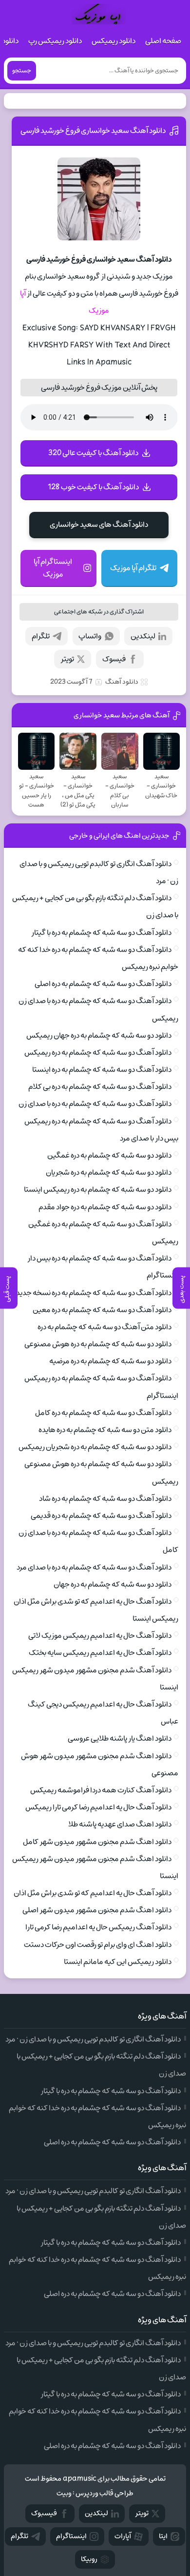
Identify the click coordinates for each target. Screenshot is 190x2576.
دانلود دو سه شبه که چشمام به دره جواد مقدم (105, 1207)
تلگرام (41, 636)
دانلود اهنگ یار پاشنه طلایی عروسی (120, 1738)
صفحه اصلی (163, 41)
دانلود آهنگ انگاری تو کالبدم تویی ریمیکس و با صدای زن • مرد (93, 2039)
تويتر (142, 2513)
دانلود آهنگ (122, 682)
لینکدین (143, 636)
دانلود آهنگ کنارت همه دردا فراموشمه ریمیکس (101, 1790)
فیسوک (114, 659)
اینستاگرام (71, 2536)
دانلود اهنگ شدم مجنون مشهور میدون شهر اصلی (97, 1910)
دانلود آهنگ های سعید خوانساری (99, 525)
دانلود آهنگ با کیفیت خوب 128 (93, 487)
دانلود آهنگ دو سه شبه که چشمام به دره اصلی (103, 984)
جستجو (22, 71)
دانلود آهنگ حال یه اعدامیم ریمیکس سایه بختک (100, 1653)
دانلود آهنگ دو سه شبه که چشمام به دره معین (102, 1310)
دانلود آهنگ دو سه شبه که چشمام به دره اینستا (102, 1070)
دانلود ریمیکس (114, 41)
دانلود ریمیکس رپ (55, 41)
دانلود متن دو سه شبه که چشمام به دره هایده (105, 1430)
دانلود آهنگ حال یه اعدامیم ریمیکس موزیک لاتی (100, 1636)
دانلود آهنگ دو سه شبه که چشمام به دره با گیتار (101, 933)
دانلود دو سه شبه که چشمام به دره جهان (113, 1584)
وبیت (64, 2493)
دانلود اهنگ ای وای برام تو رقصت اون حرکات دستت (98, 1945)
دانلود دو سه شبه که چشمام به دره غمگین (109, 1155)
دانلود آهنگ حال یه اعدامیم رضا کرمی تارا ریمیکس (98, 1807)
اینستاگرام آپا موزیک (53, 568)
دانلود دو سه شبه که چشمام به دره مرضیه (110, 1361)
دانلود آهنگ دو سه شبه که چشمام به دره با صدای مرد (94, 1567)
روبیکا (89, 2559)
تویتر (67, 659)
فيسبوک (44, 2513)
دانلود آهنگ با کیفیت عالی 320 (93, 453)
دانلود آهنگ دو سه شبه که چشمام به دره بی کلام (100, 1087)
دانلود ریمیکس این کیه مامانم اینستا (118, 1962)
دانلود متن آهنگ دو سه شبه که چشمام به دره (104, 1327)
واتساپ (90, 636)
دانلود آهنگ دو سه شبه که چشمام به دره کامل (103, 1413)
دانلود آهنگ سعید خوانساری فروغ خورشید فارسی (93, 131)
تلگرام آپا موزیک (133, 568)
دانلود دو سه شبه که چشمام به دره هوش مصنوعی (98, 1344)
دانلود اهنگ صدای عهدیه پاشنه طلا (120, 1824)
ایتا (163, 2536)
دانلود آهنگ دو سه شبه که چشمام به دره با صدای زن (95, 1104)
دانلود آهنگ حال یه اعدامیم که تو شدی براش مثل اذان (93, 1893)
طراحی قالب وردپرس (104, 2493)
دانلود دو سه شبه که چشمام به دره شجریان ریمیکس (95, 1447)
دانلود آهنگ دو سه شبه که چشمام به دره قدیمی (101, 1516)
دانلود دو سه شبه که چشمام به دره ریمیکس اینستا (98, 1190)
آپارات (123, 2536)
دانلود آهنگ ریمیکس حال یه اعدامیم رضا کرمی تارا (98, 1927)
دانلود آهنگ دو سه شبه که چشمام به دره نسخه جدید (94, 1293)
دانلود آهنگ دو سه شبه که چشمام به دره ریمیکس (98, 1053)
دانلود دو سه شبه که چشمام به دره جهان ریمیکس (99, 1035)
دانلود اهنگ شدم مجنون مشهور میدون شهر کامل (97, 1842)
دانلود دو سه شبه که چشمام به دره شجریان (109, 1172)
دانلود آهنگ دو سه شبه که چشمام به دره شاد (105, 1499)
